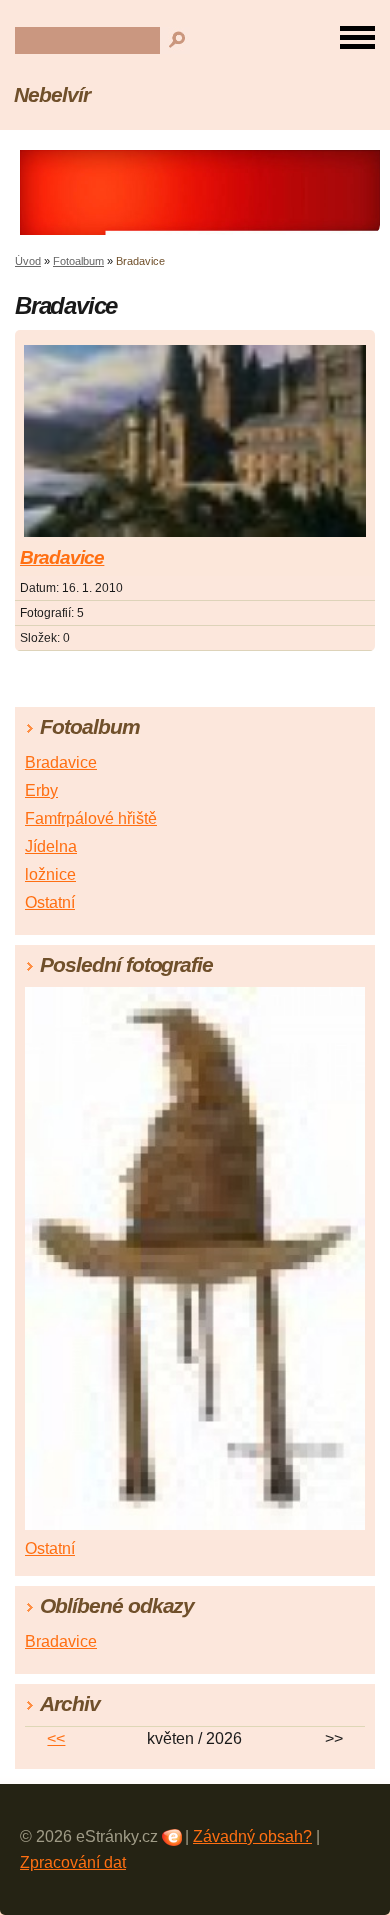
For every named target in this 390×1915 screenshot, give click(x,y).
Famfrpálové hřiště (91, 818)
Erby (41, 790)
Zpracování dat (73, 1862)
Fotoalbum (78, 261)
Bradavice (62, 557)
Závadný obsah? (252, 1836)
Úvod (28, 261)
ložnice (50, 874)
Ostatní (50, 902)
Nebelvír (52, 94)
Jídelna (51, 846)
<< (56, 1738)
